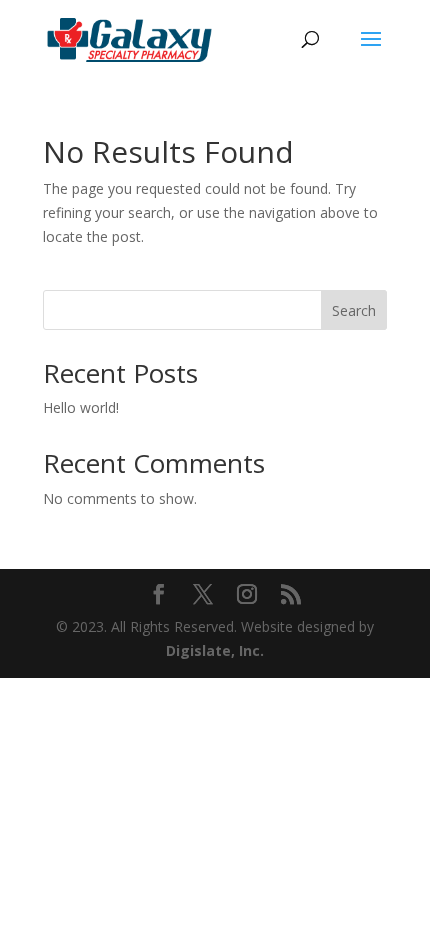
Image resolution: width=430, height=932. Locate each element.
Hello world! (81, 407)
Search (354, 310)
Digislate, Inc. (215, 650)
